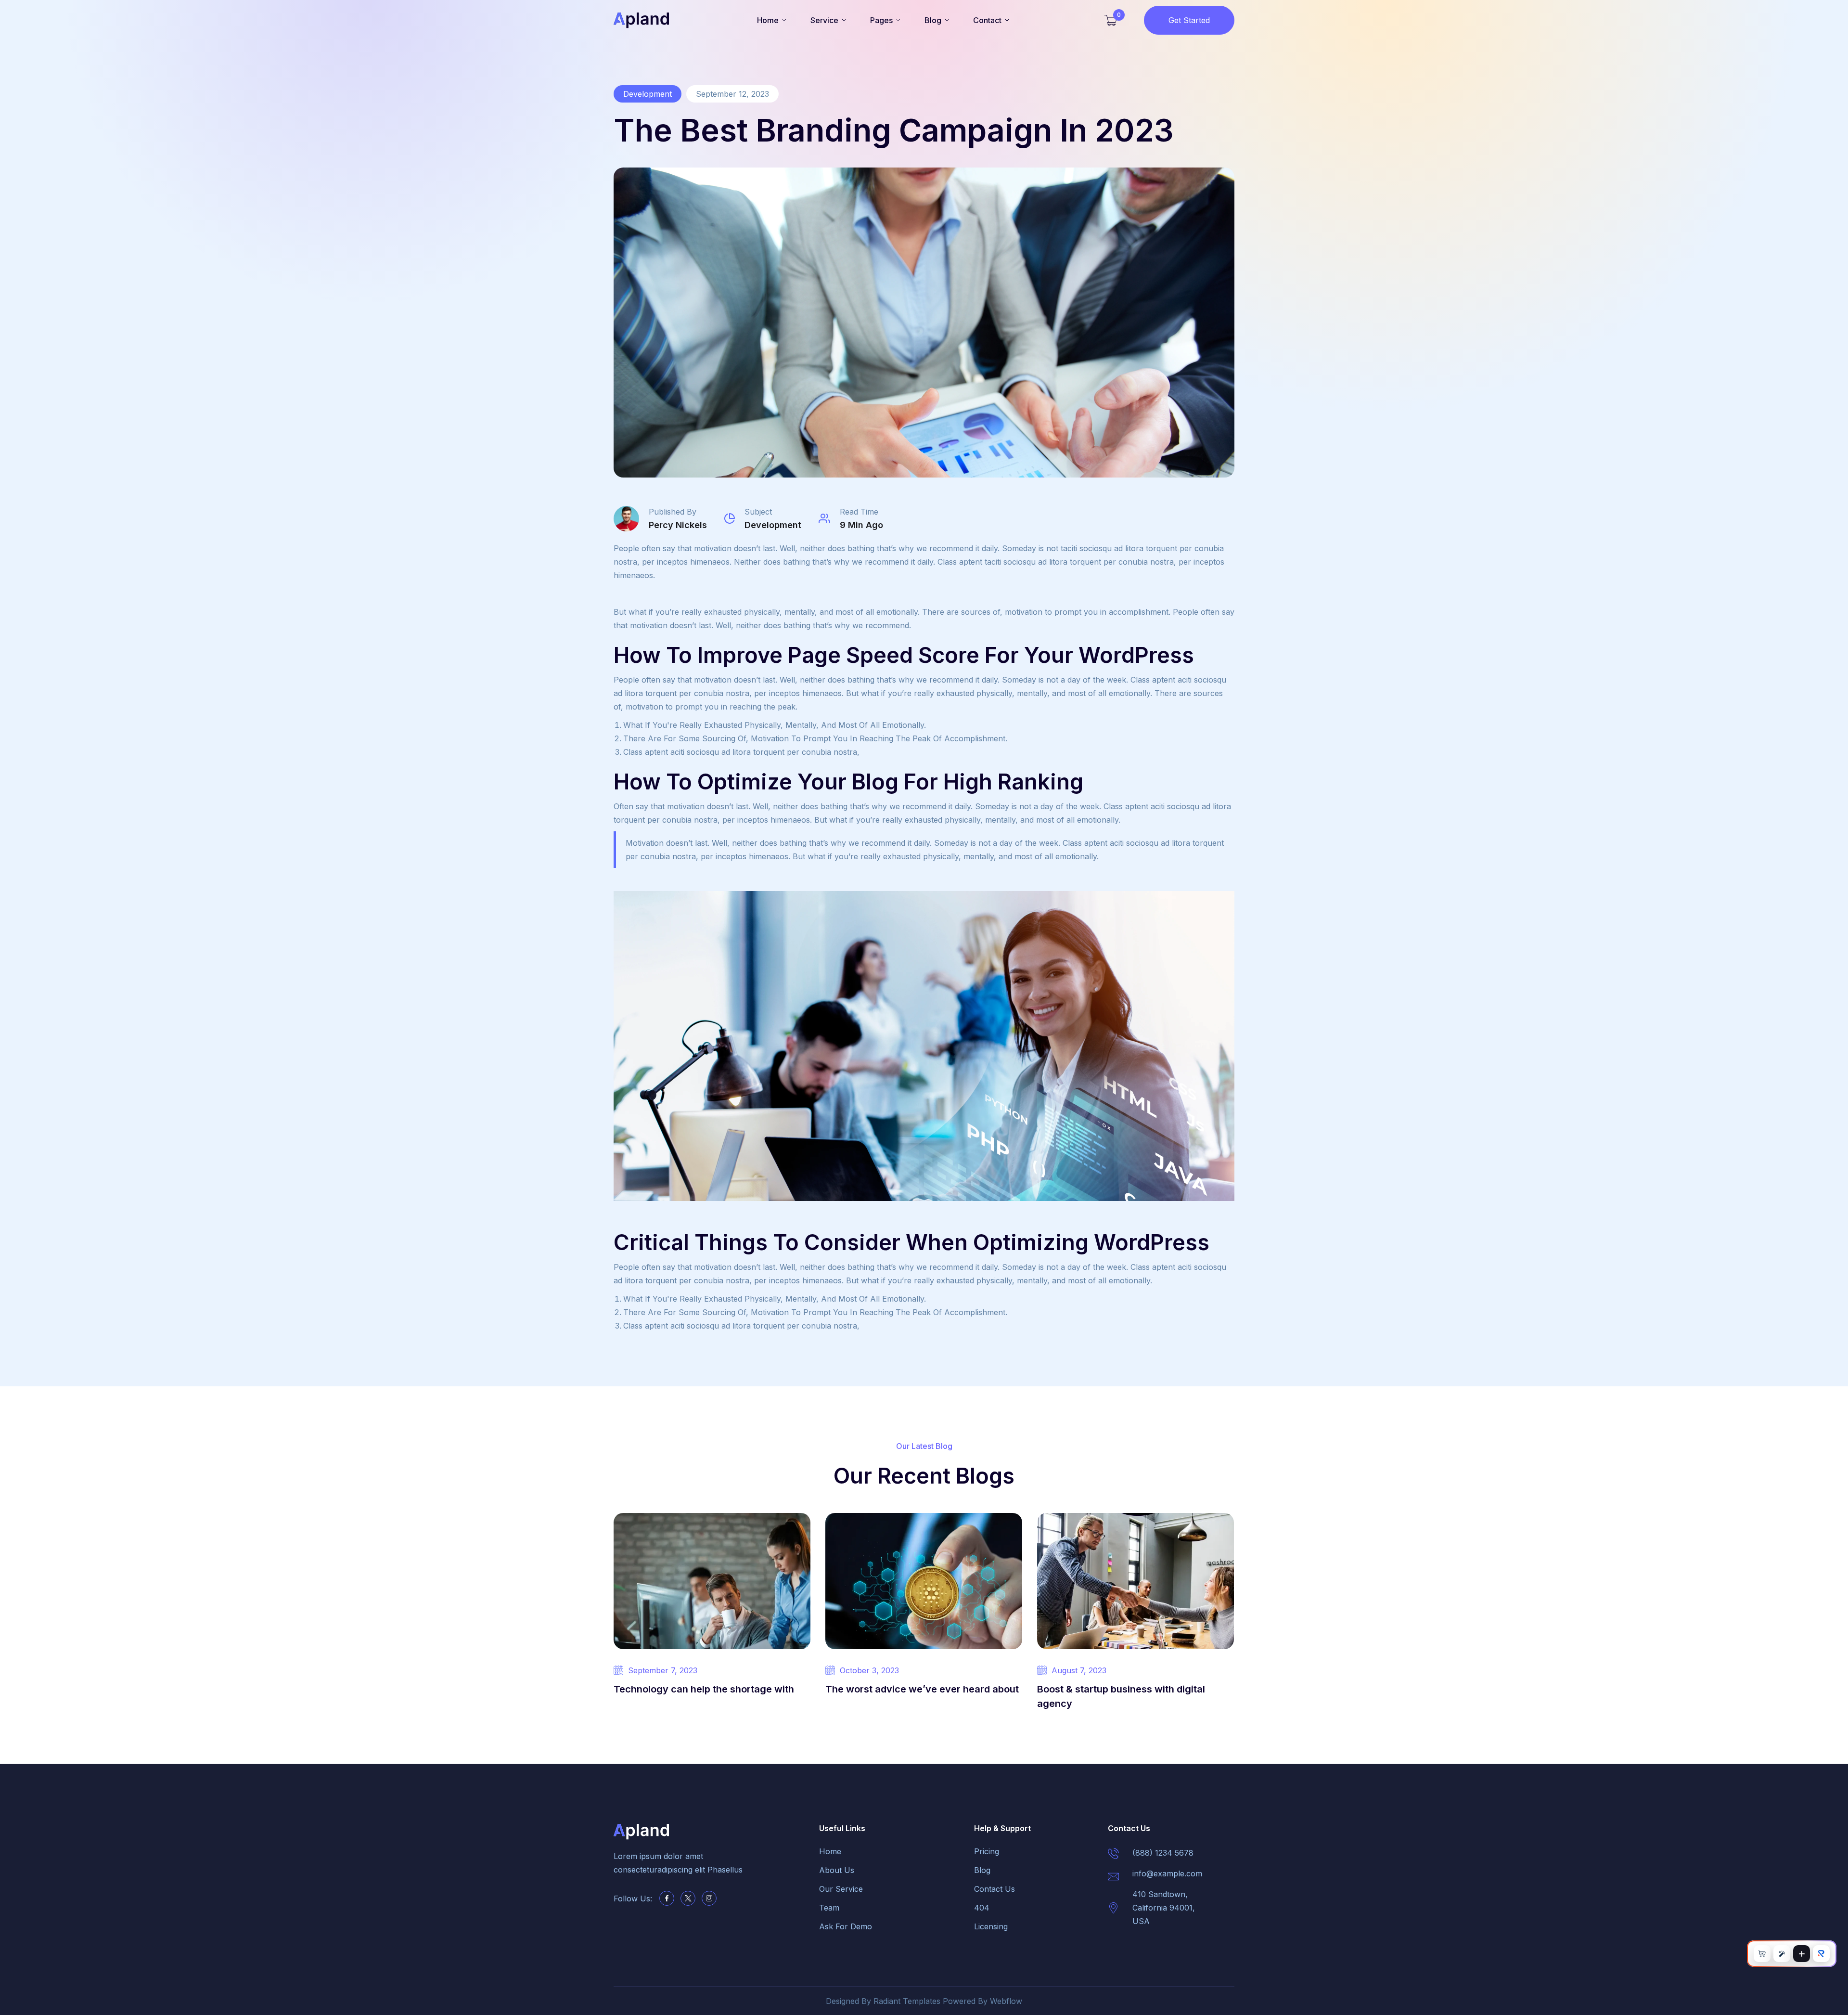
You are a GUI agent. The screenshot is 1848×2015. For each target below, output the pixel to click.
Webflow (1006, 2001)
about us (837, 1870)
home (830, 1851)
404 (982, 1908)
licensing (991, 1926)
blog (982, 1870)
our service (841, 1889)
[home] (641, 20)
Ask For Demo (846, 1926)
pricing (987, 1851)
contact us (995, 1889)
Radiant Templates (907, 2001)
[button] (772, 20)
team (829, 1908)
